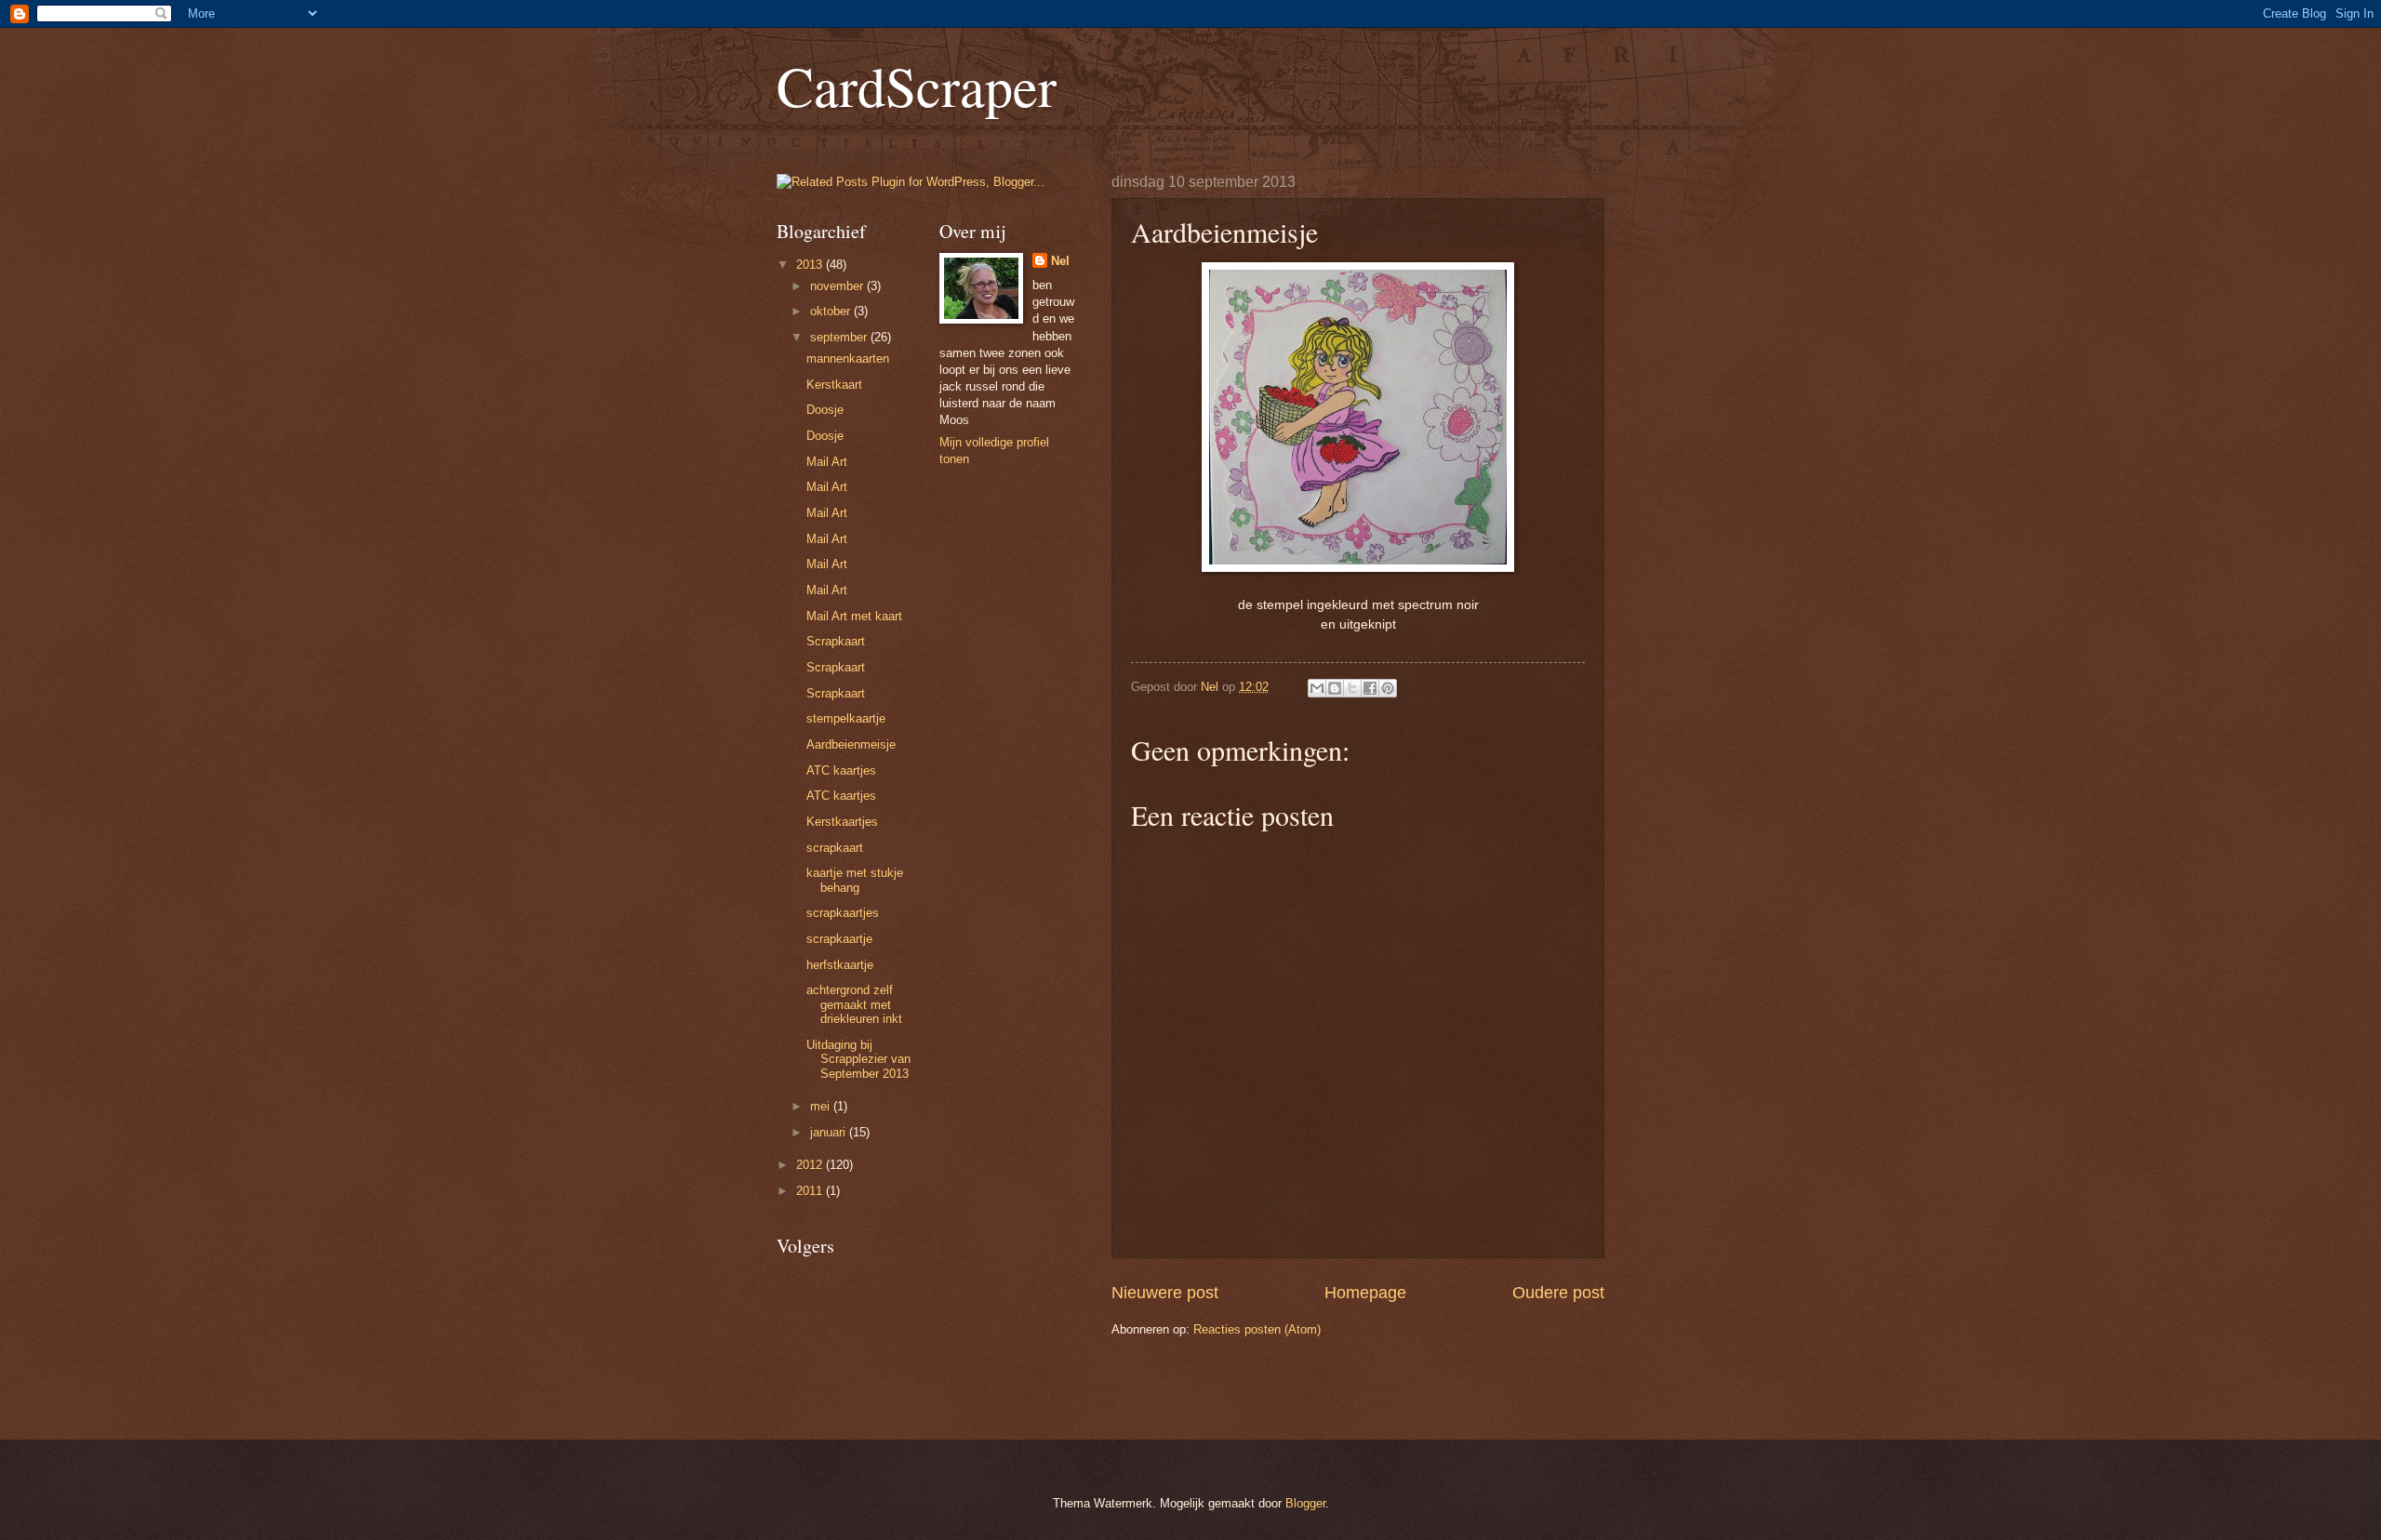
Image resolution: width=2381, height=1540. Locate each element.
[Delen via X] (1352, 688)
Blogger (1305, 1503)
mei (822, 1106)
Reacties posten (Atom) (1257, 1329)
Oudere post (1558, 1293)
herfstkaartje (840, 965)
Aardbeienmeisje (851, 744)
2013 (811, 265)
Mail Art (827, 462)
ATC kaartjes (841, 770)
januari (830, 1132)
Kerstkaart (834, 385)
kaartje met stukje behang (855, 880)
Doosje (825, 410)
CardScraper (917, 86)
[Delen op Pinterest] (1388, 688)
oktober (832, 311)
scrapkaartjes (843, 913)
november (838, 286)
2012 (811, 1165)
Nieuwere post (1165, 1293)
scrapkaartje (839, 939)
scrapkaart (835, 848)
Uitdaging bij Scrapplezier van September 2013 (858, 1059)
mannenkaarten (848, 358)
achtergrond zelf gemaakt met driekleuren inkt (854, 1004)
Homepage (1365, 1293)
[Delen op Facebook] (1370, 688)
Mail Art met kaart (854, 616)
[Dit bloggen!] (1335, 688)
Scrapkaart (836, 641)
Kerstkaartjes (842, 822)
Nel (1060, 261)
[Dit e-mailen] (1317, 688)
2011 (811, 1191)
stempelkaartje (846, 718)
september (840, 337)
